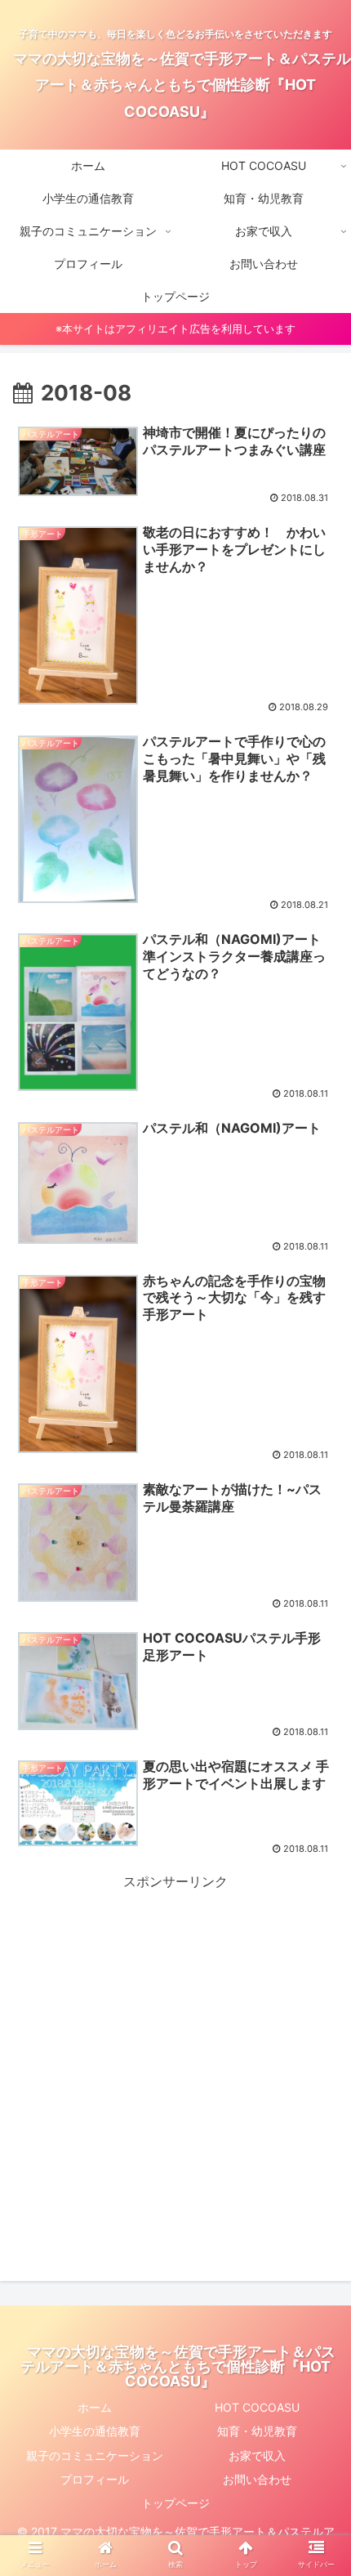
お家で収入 (257, 2455)
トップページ (175, 2503)
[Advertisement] (175, 2068)
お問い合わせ (257, 2479)
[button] (317, 1807)
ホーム (95, 2407)
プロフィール (95, 2479)
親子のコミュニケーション (95, 2455)
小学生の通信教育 (95, 2431)
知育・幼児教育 (257, 2431)
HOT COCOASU (257, 2407)
